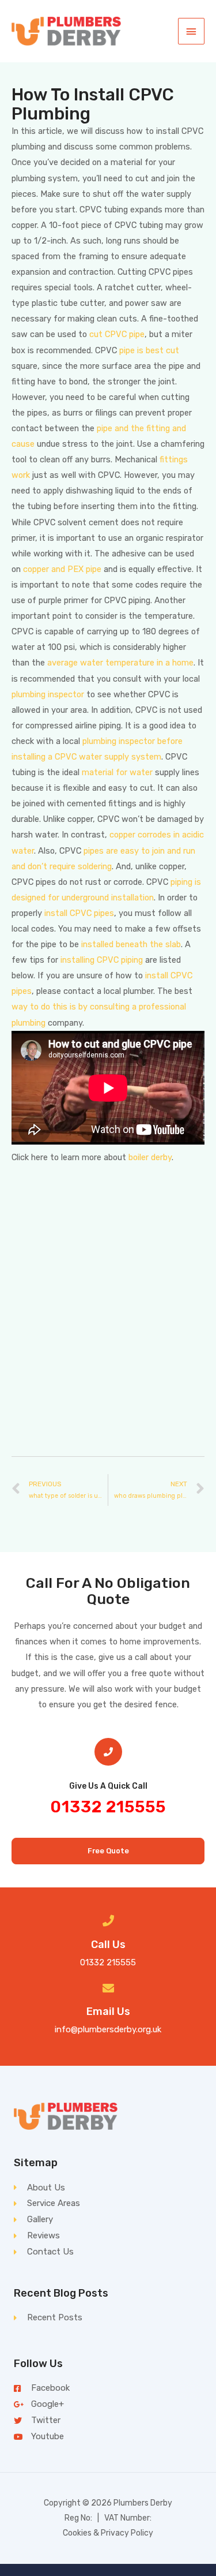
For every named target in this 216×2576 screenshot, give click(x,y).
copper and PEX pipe (62, 569)
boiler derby (150, 1157)
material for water (117, 772)
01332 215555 (108, 1807)
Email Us (108, 2012)
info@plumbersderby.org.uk (108, 2029)
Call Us (108, 1945)
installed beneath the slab (131, 944)
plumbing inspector (48, 694)
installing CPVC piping (102, 960)
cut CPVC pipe (117, 334)
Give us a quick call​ (108, 1786)
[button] (108, 1851)
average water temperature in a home (120, 663)
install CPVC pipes (79, 913)
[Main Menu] (191, 31)
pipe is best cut (149, 350)
